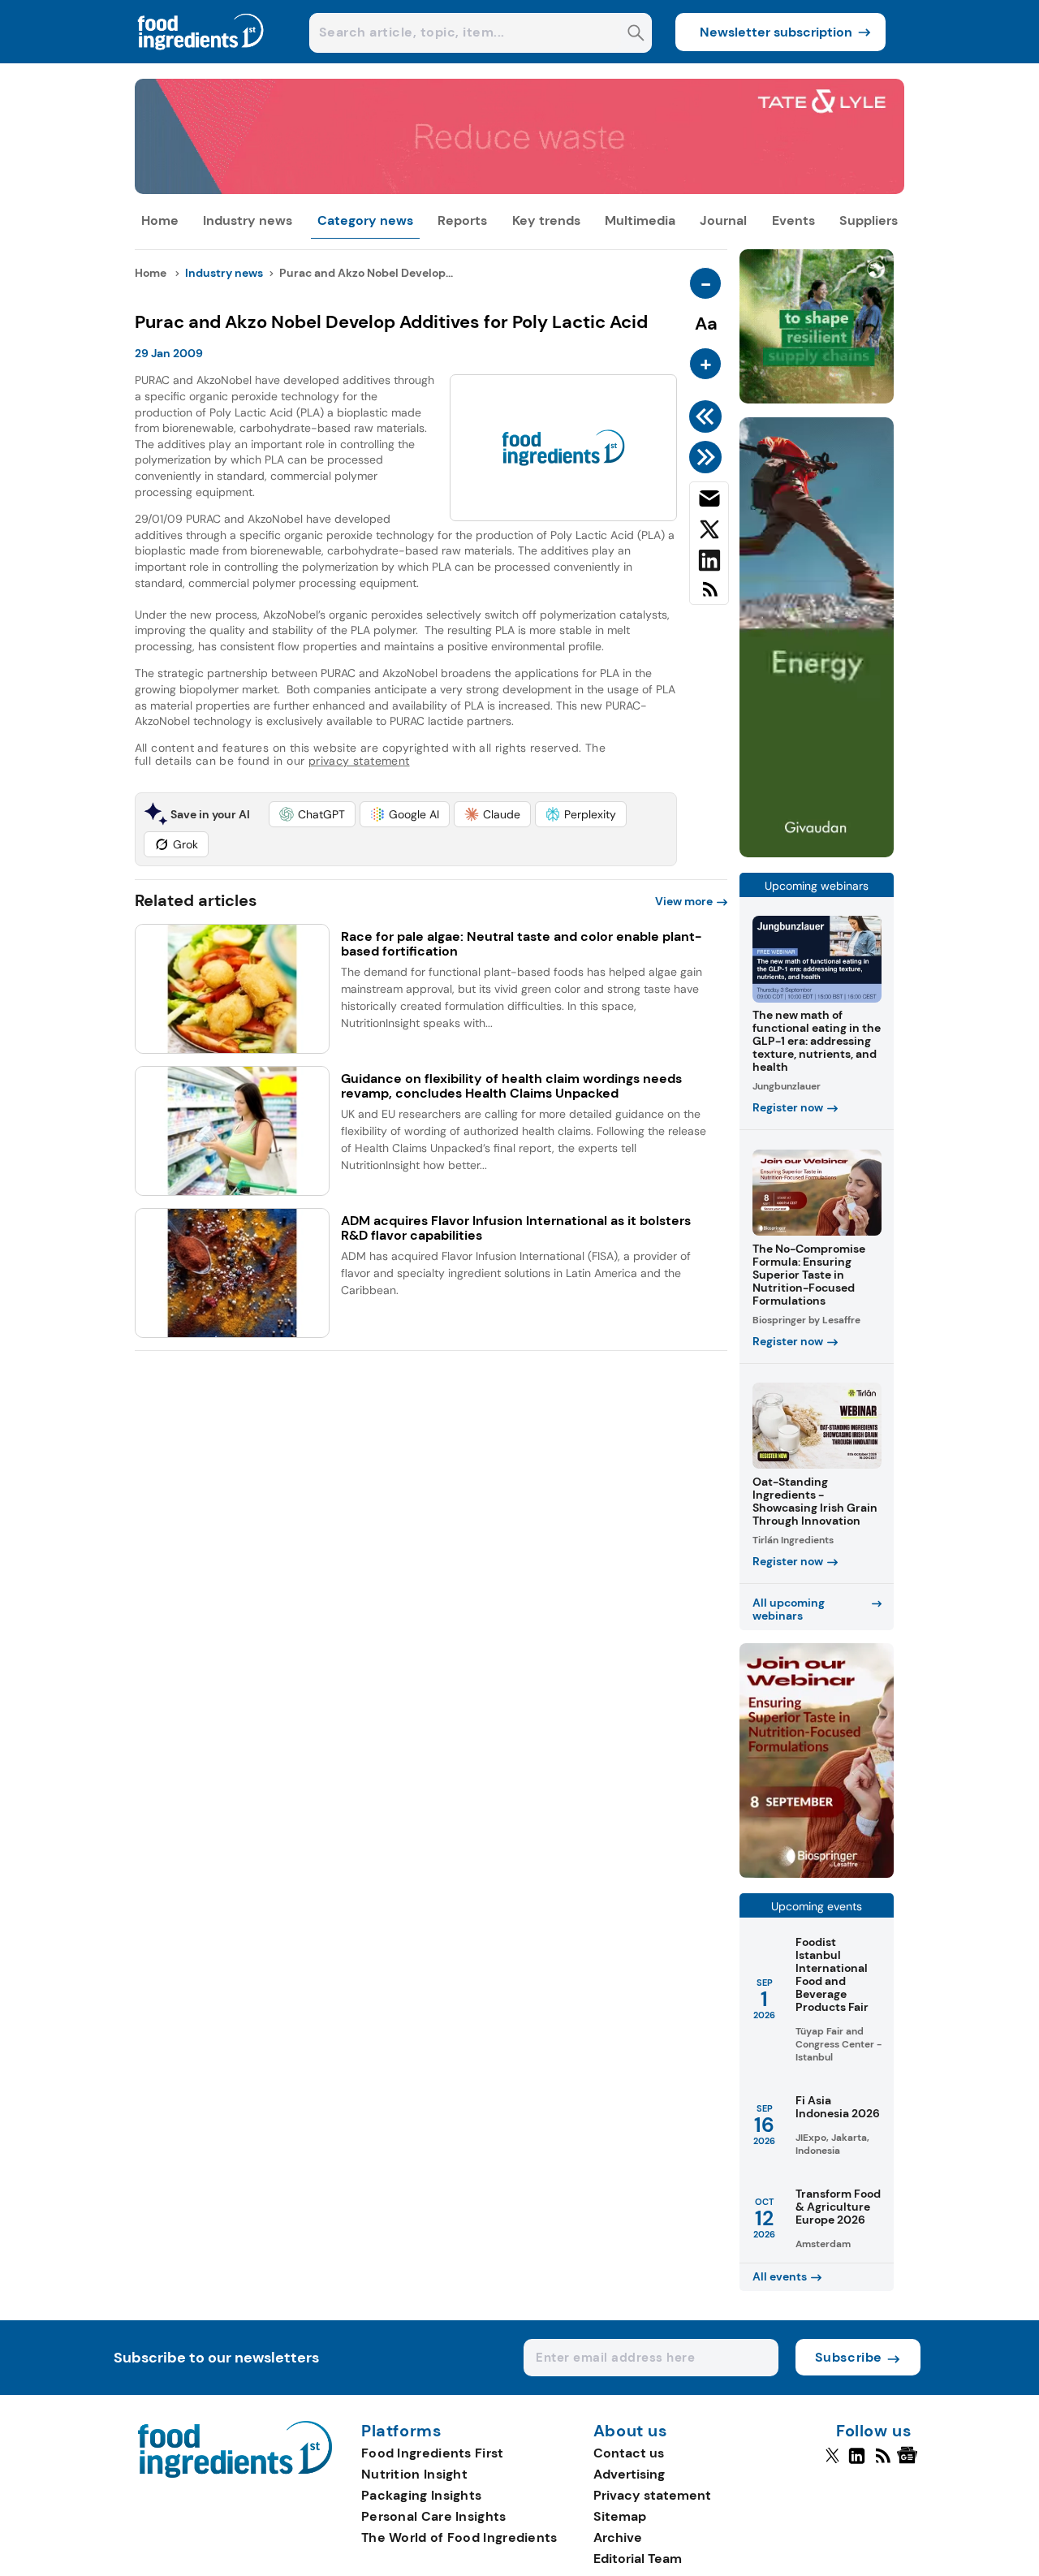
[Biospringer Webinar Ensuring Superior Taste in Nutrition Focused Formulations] (817, 1873)
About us (631, 2431)
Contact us (629, 2453)
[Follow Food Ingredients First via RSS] (883, 2462)
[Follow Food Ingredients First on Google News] (910, 2462)
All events (780, 2276)
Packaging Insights (421, 2495)
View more (684, 901)
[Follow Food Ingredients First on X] (832, 2462)
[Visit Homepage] (201, 59)
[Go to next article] (708, 457)
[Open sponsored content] (520, 190)
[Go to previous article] (708, 416)
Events (793, 220)
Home (160, 220)
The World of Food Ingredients (459, 2537)
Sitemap (620, 2516)
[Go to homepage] (235, 2473)
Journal (723, 220)
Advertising (629, 2474)
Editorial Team (638, 2559)
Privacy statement (652, 2495)
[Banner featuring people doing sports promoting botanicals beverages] (817, 853)
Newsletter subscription (776, 32)
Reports (462, 220)
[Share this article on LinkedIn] (709, 563)
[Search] (636, 35)
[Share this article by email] (709, 502)
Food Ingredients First (433, 2453)
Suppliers (869, 220)
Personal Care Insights (434, 2516)
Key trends (546, 220)
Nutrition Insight (414, 2474)
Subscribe (849, 2357)
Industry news (248, 220)
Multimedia (640, 220)
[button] (312, 814)
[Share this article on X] (709, 533)
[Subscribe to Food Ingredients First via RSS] (709, 595)
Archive (618, 2537)
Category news (365, 220)
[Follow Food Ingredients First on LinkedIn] (857, 2462)
